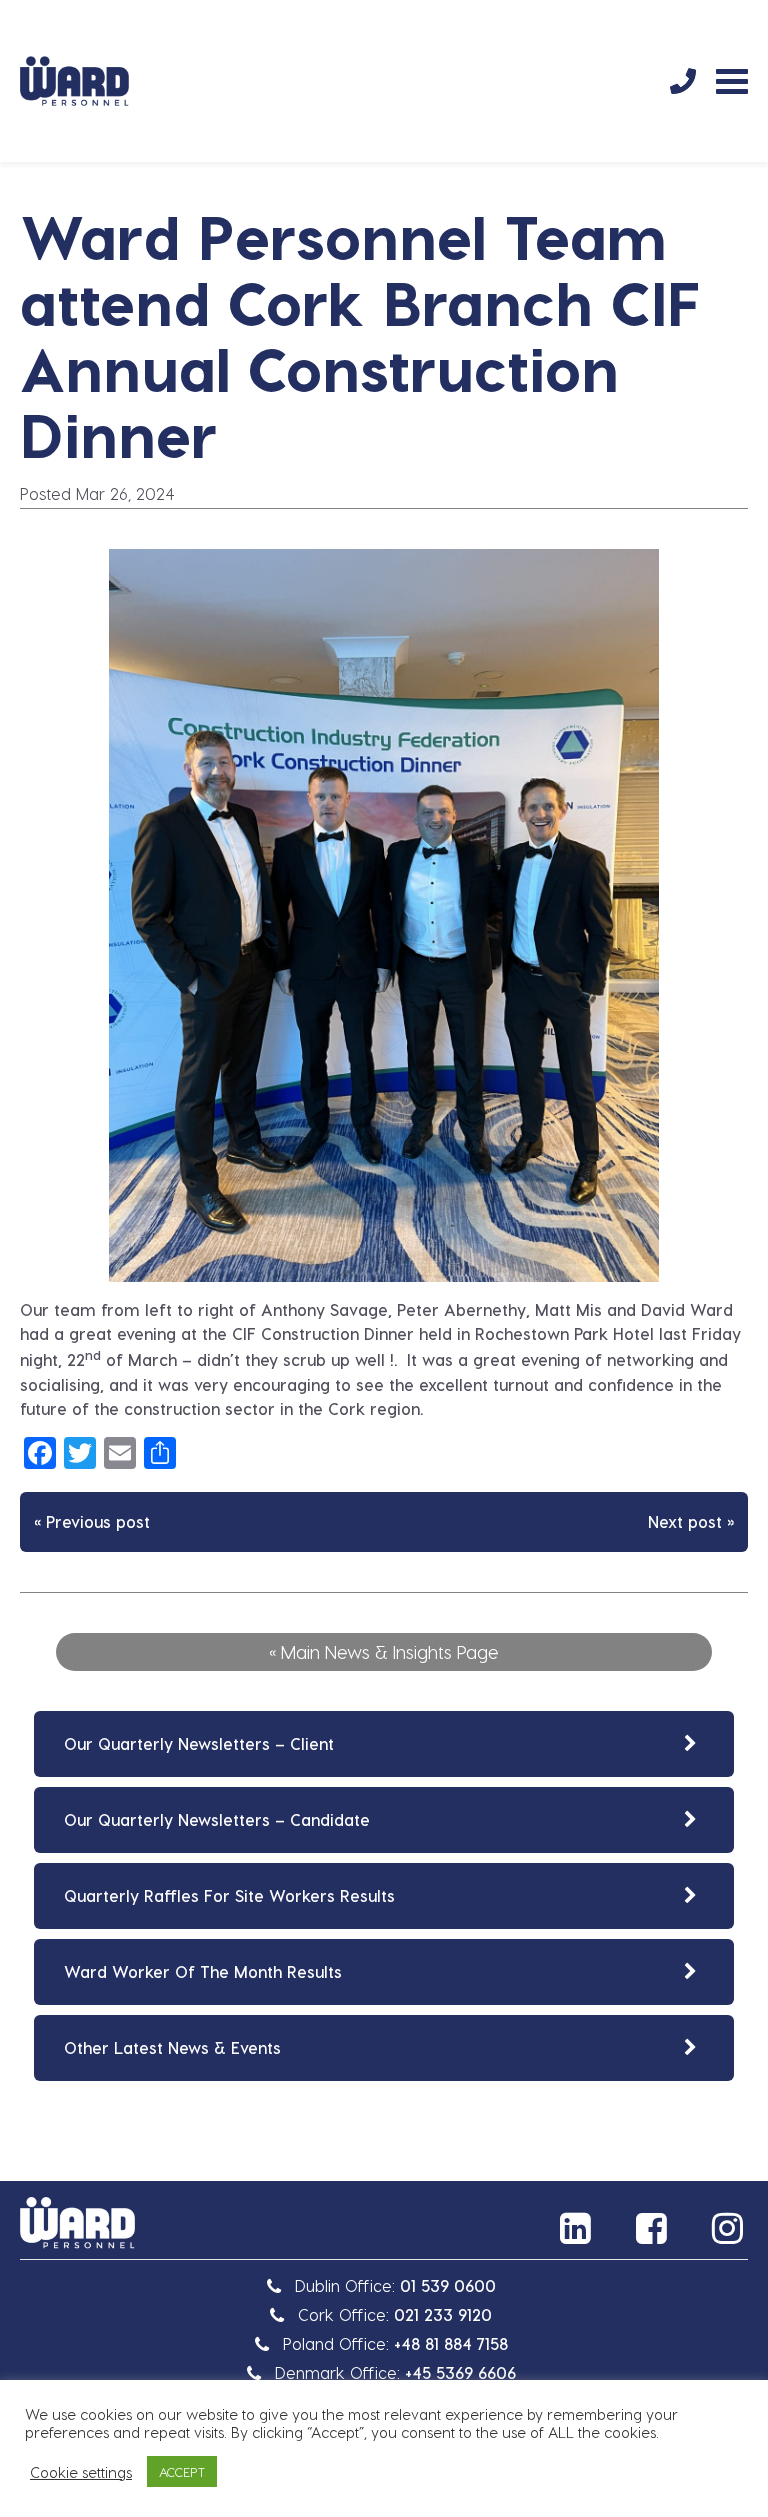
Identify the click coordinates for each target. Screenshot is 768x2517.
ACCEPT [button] (182, 2471)
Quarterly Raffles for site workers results (229, 1895)
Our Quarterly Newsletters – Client (199, 1743)
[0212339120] (683, 81)
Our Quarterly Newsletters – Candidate (217, 1819)
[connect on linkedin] (578, 2228)
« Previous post (92, 1521)
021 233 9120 (443, 2314)
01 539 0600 (448, 2285)
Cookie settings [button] (81, 2472)
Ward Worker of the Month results (203, 1971)
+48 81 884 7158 (451, 2343)
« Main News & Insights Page (384, 1651)
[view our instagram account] (730, 2228)
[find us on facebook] (654, 2228)
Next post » (691, 1521)
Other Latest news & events (172, 2047)
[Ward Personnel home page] (74, 81)
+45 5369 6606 (460, 2372)
